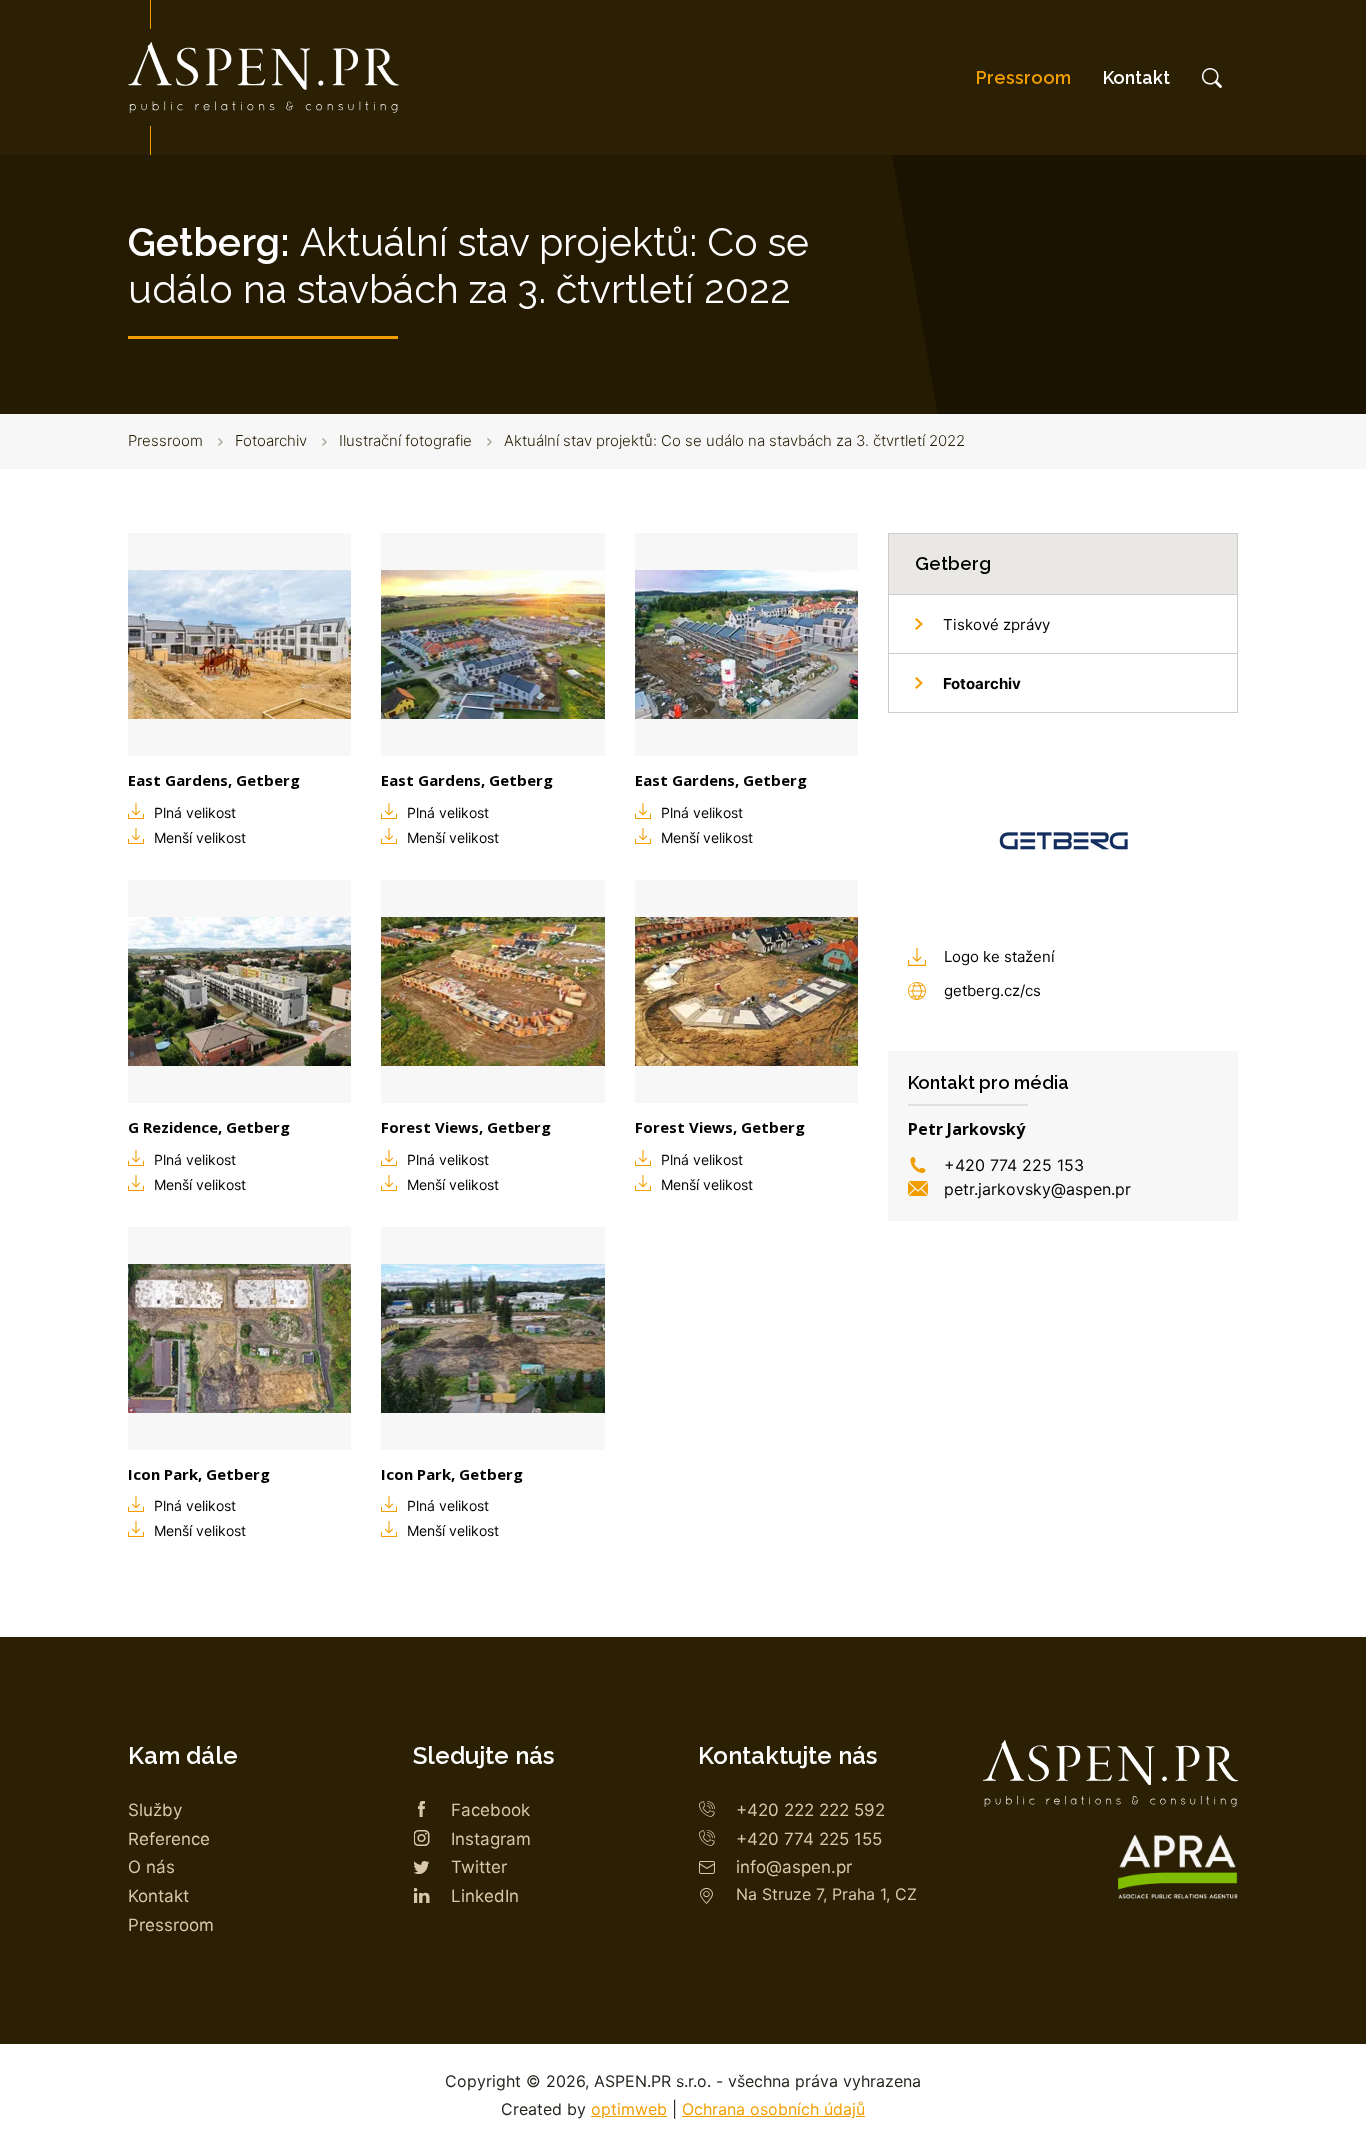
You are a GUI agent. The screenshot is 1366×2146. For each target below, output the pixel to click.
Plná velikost (195, 812)
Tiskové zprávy (996, 624)
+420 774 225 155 (809, 1839)
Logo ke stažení (999, 956)
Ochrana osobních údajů (773, 2109)
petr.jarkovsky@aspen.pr (1037, 1189)
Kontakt (1136, 77)
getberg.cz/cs (992, 990)
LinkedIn (485, 1896)
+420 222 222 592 (810, 1810)
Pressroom (1023, 77)
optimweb (629, 2109)
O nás (151, 1867)
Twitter (479, 1867)
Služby (155, 1810)
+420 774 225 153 (1014, 1165)
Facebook (490, 1810)
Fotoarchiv (271, 440)
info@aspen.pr (794, 1867)
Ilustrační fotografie (405, 440)
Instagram (491, 1839)
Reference (169, 1839)
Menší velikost (200, 837)
